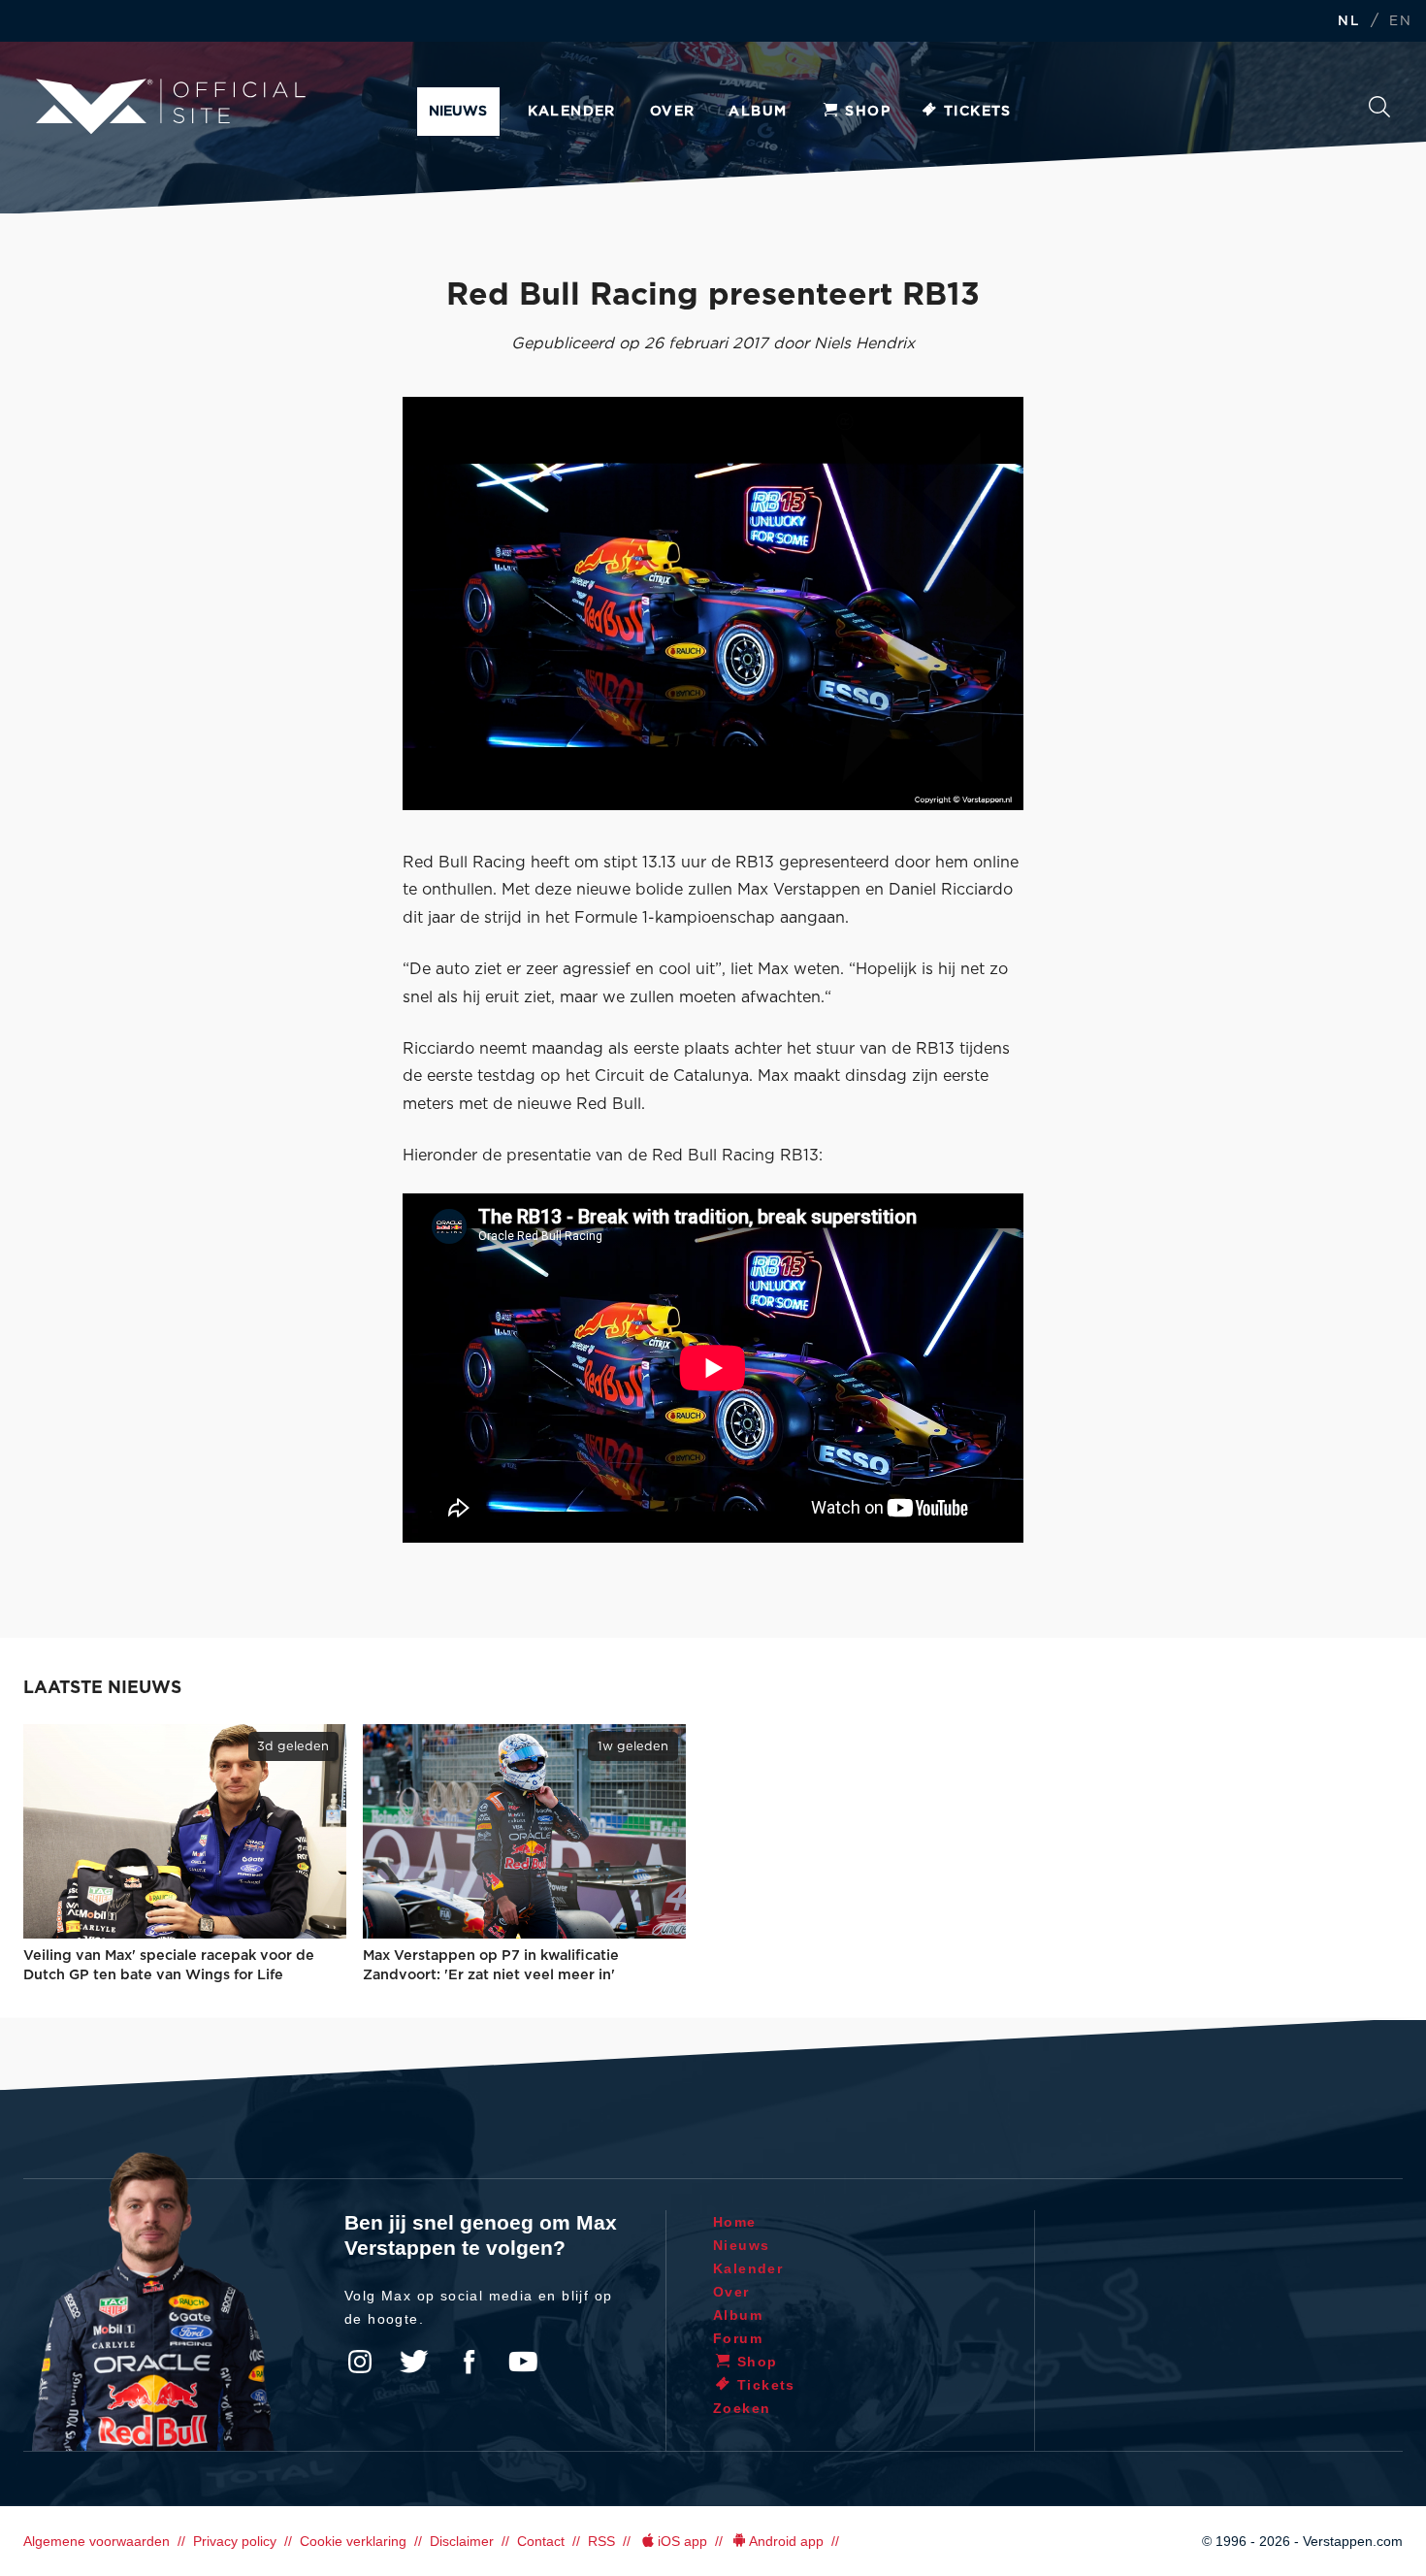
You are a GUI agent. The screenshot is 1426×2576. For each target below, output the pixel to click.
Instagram (360, 2362)
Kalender (572, 112)
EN (1400, 22)
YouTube (523, 2362)
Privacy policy (235, 2541)
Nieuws (458, 112)
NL (1348, 22)
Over (673, 112)
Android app (786, 2541)
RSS (601, 2541)
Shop (868, 112)
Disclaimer (462, 2541)
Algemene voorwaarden (97, 2541)
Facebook (469, 2362)
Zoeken (1379, 112)
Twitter (414, 2362)
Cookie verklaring (353, 2541)
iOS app (682, 2541)
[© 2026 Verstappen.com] (713, 603)
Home (735, 2222)
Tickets (978, 112)
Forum (738, 2338)
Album (758, 112)
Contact (541, 2541)
